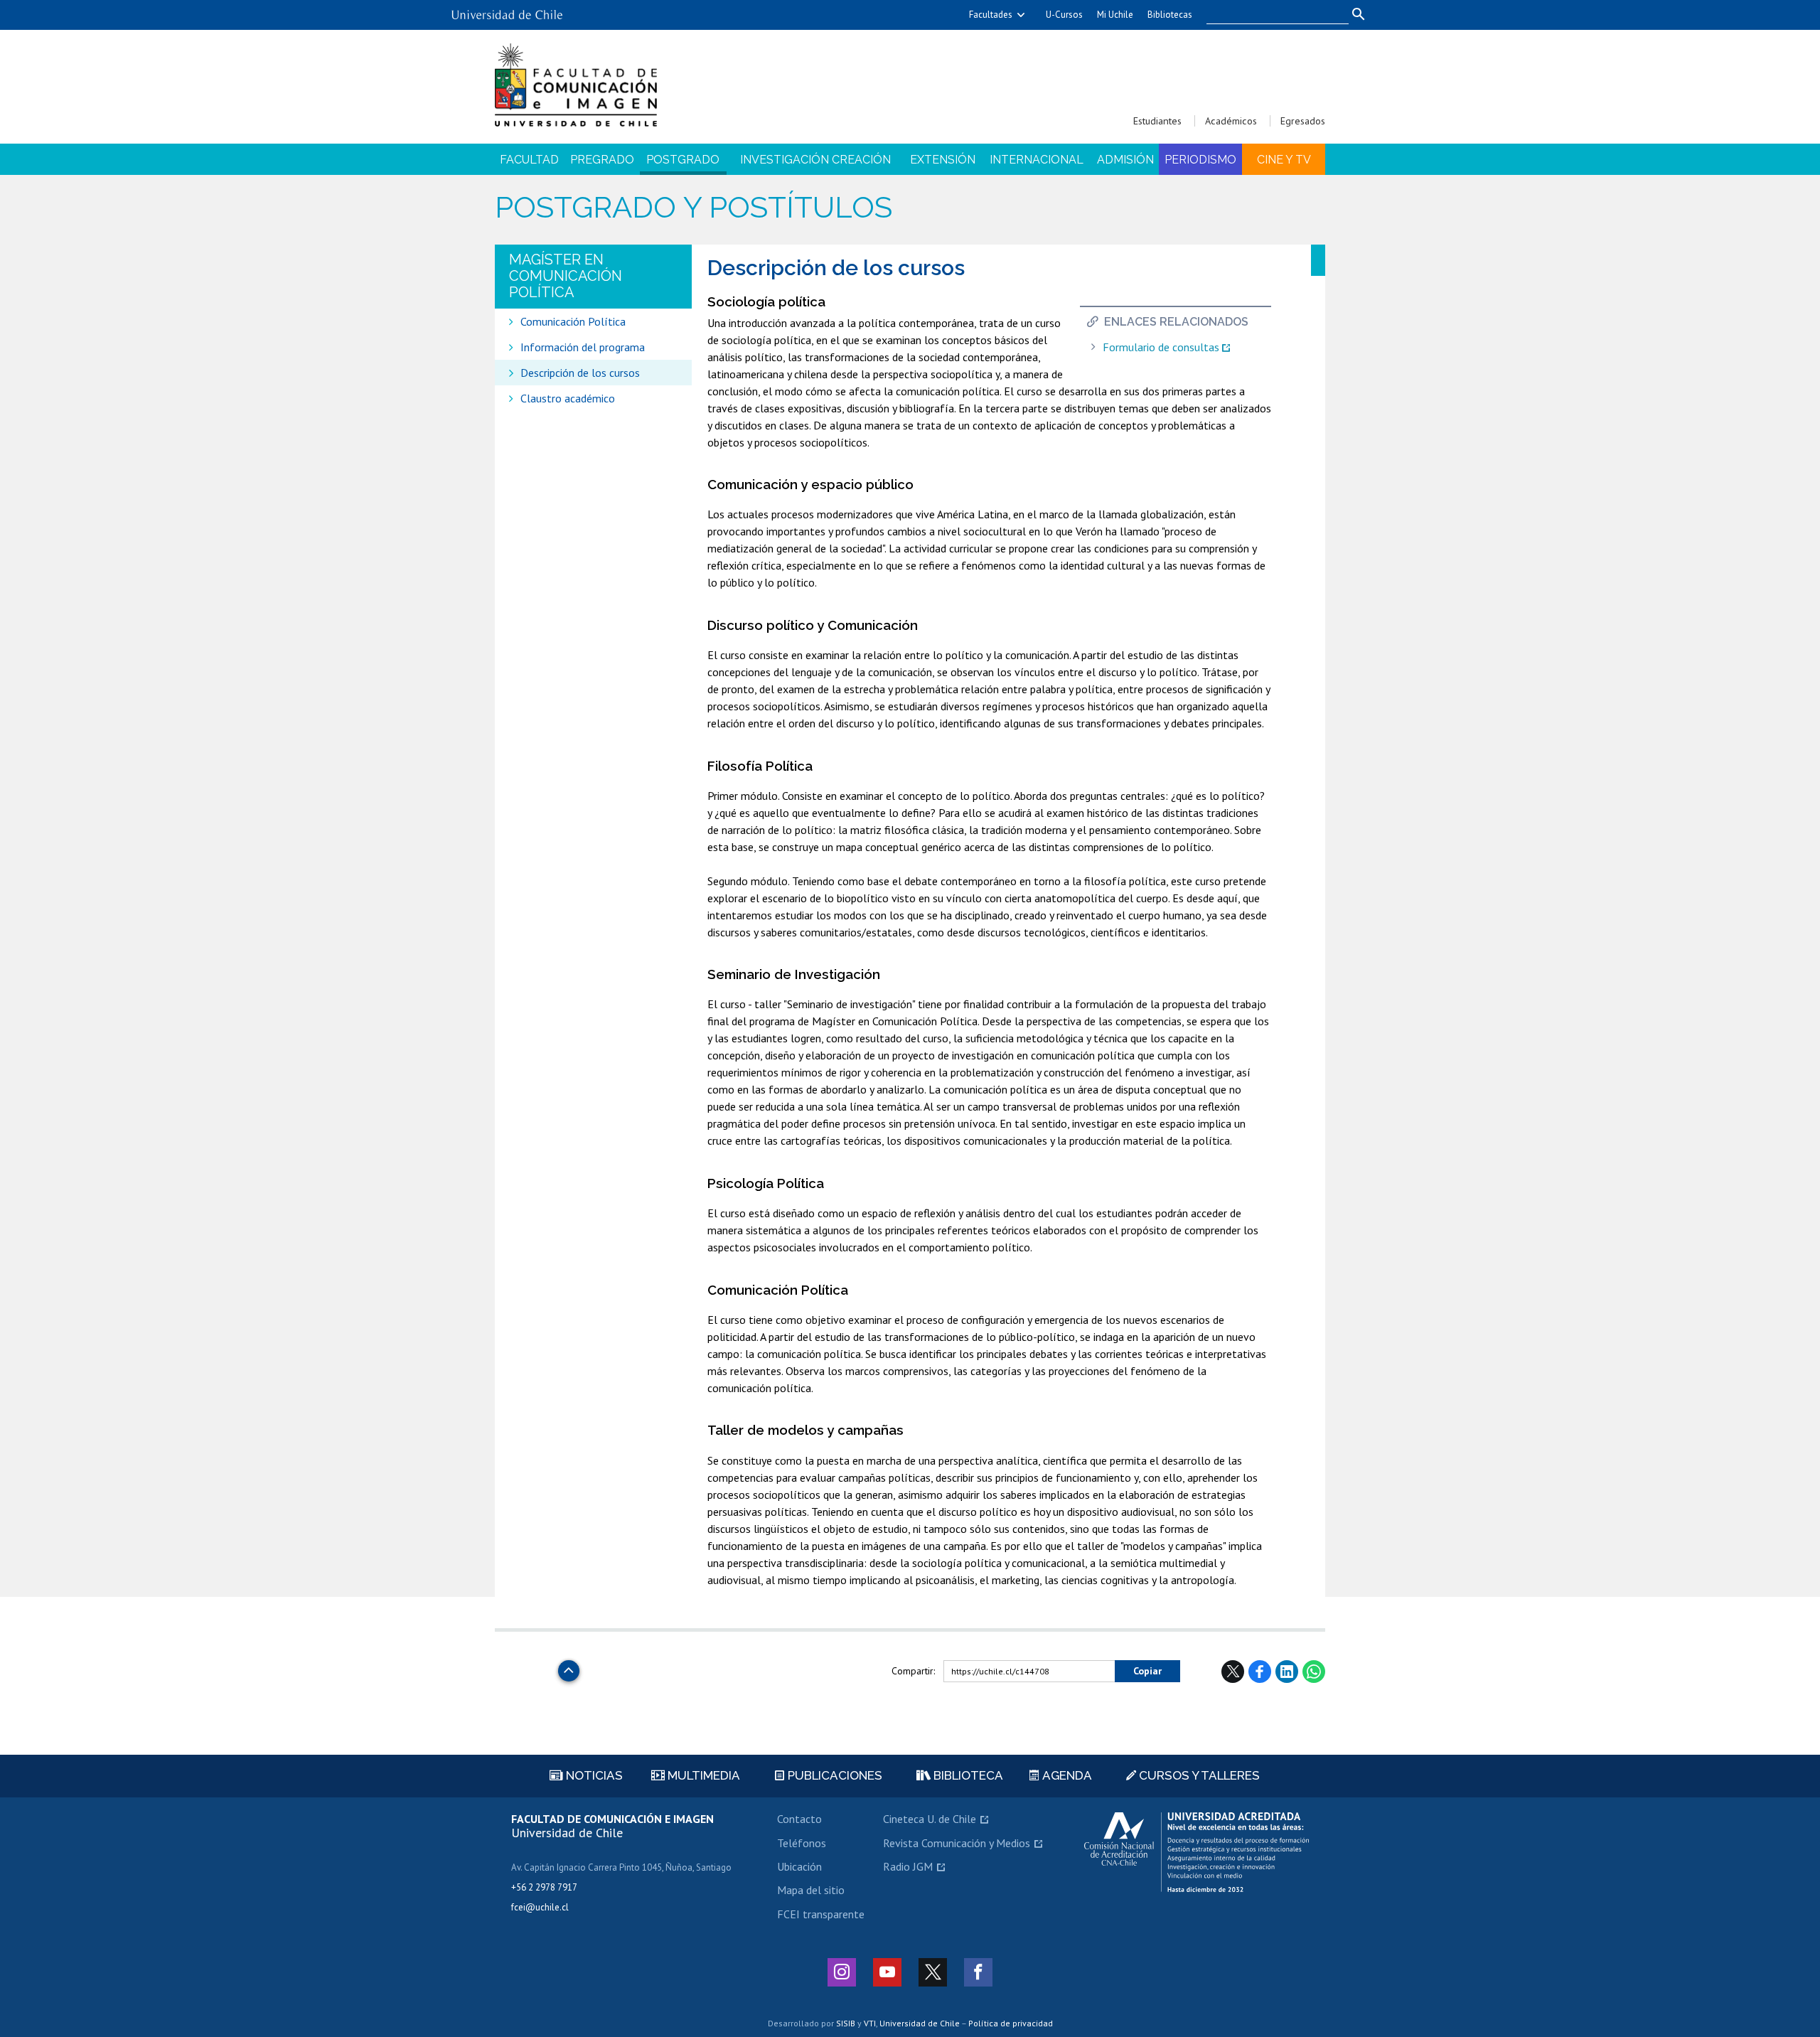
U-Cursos (1064, 15)
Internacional (1037, 160)
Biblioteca (967, 1775)
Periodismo (1200, 160)
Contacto (799, 1819)
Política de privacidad (1011, 2023)
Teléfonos (802, 1843)
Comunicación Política (573, 321)
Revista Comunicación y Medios (957, 1843)
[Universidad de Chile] (507, 10)
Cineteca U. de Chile (930, 1819)
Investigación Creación (815, 160)
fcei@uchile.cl (540, 1907)
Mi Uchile (1115, 15)
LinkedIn (1287, 1672)
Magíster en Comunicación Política (566, 276)
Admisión (1125, 160)
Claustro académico (568, 398)
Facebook (1260, 1672)
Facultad (529, 160)
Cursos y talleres (1198, 1775)
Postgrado (683, 160)
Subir (569, 1667)
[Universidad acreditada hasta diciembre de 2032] (1197, 1852)
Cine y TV (1284, 160)
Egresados (1303, 121)
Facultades (991, 15)
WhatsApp (1314, 1672)
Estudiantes (1157, 121)
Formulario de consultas (1161, 347)
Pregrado (602, 160)
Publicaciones (834, 1775)
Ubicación (799, 1866)
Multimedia (702, 1775)
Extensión (943, 160)
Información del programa (583, 347)
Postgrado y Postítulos (694, 208)
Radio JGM (908, 1866)
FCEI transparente (821, 1914)
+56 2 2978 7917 (544, 1887)
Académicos (1231, 121)
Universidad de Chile (920, 2023)
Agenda (1066, 1775)
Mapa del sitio (811, 1890)
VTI (870, 2023)
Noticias (593, 1775)
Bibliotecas (1170, 15)
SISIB (846, 2023)
